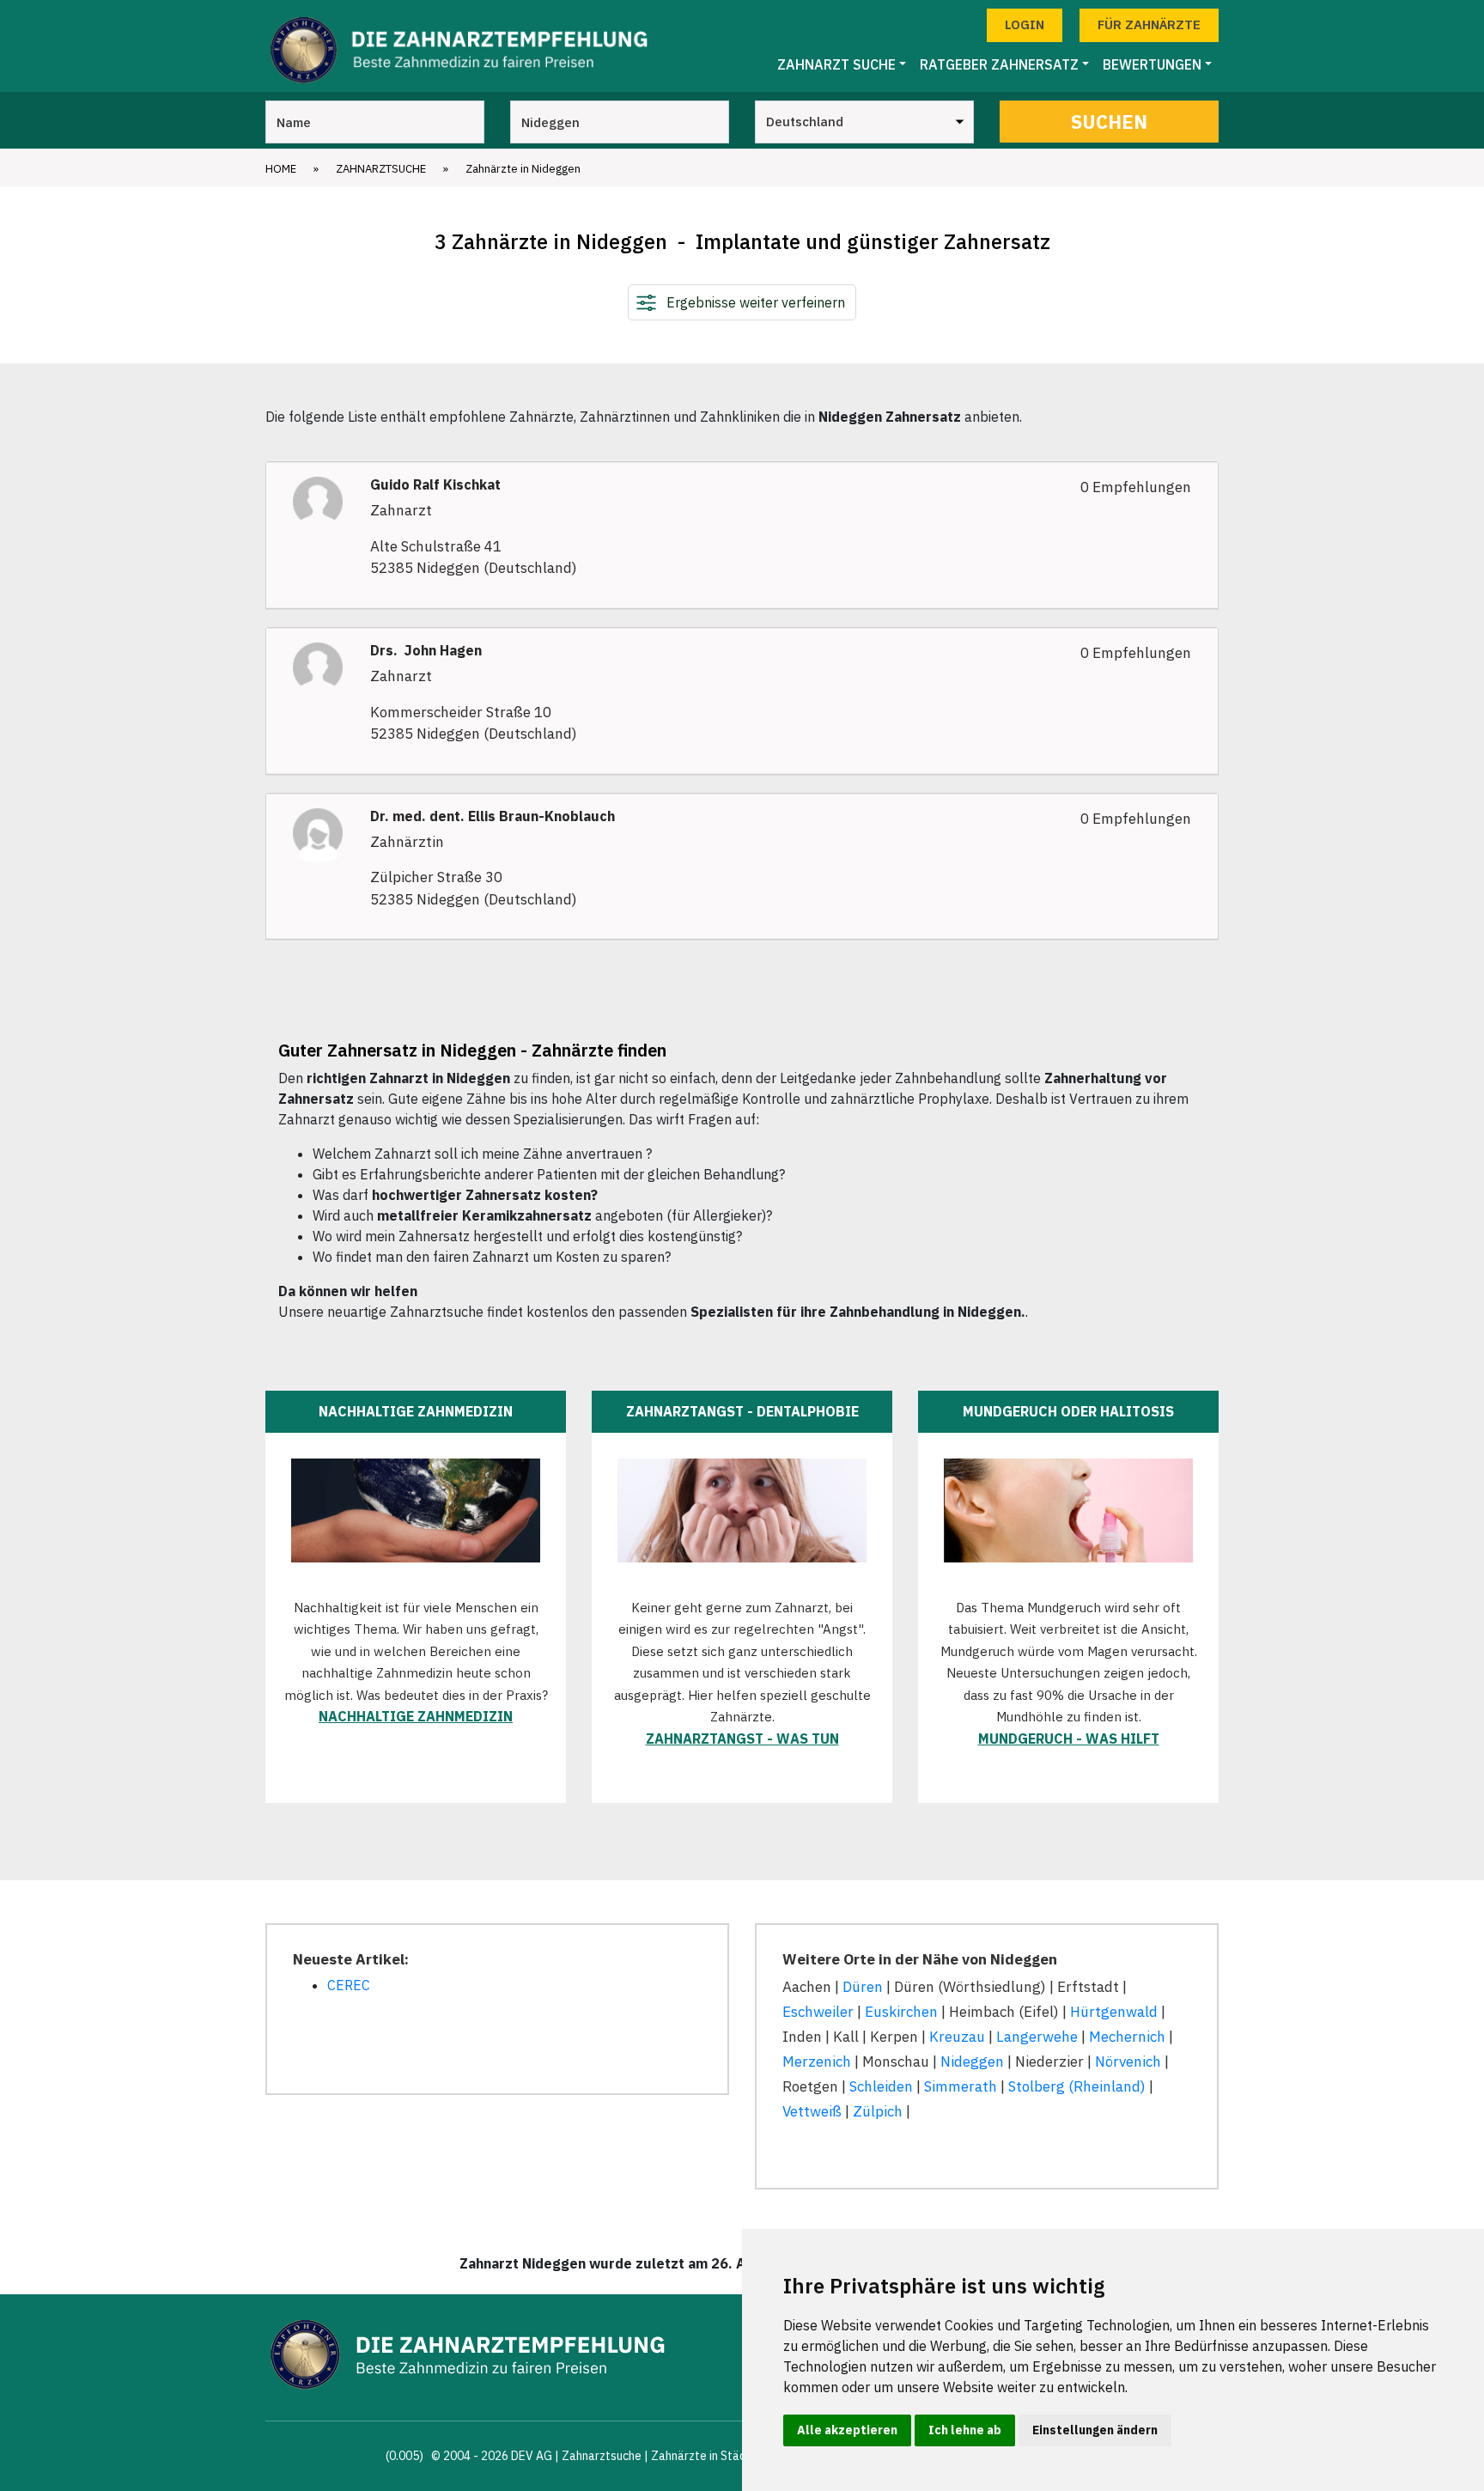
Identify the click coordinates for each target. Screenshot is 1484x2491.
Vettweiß (812, 2111)
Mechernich (1127, 2037)
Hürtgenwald (1114, 2012)
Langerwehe (1037, 2037)
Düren (863, 1987)
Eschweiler (818, 2012)
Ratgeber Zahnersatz (999, 64)
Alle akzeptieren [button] (847, 2430)
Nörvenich (1128, 2062)
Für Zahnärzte (1149, 24)
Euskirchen (901, 2012)
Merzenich (817, 2062)
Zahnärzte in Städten (708, 2456)
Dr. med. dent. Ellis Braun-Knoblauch (493, 816)
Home (281, 169)
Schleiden (881, 2086)
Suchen (1109, 122)
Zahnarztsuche (381, 169)
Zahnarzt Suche (836, 64)
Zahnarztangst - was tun (742, 1739)
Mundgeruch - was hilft (1069, 1739)
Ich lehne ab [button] (965, 2430)
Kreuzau (957, 2037)
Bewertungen (1152, 64)
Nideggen (972, 2062)
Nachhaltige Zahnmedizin (416, 1716)
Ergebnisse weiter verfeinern (756, 302)
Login (1025, 24)
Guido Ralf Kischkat (435, 485)
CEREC (349, 1985)
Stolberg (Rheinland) (1077, 2086)
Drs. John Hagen (426, 651)
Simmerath (961, 2086)
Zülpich (878, 2111)
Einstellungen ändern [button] (1095, 2430)
